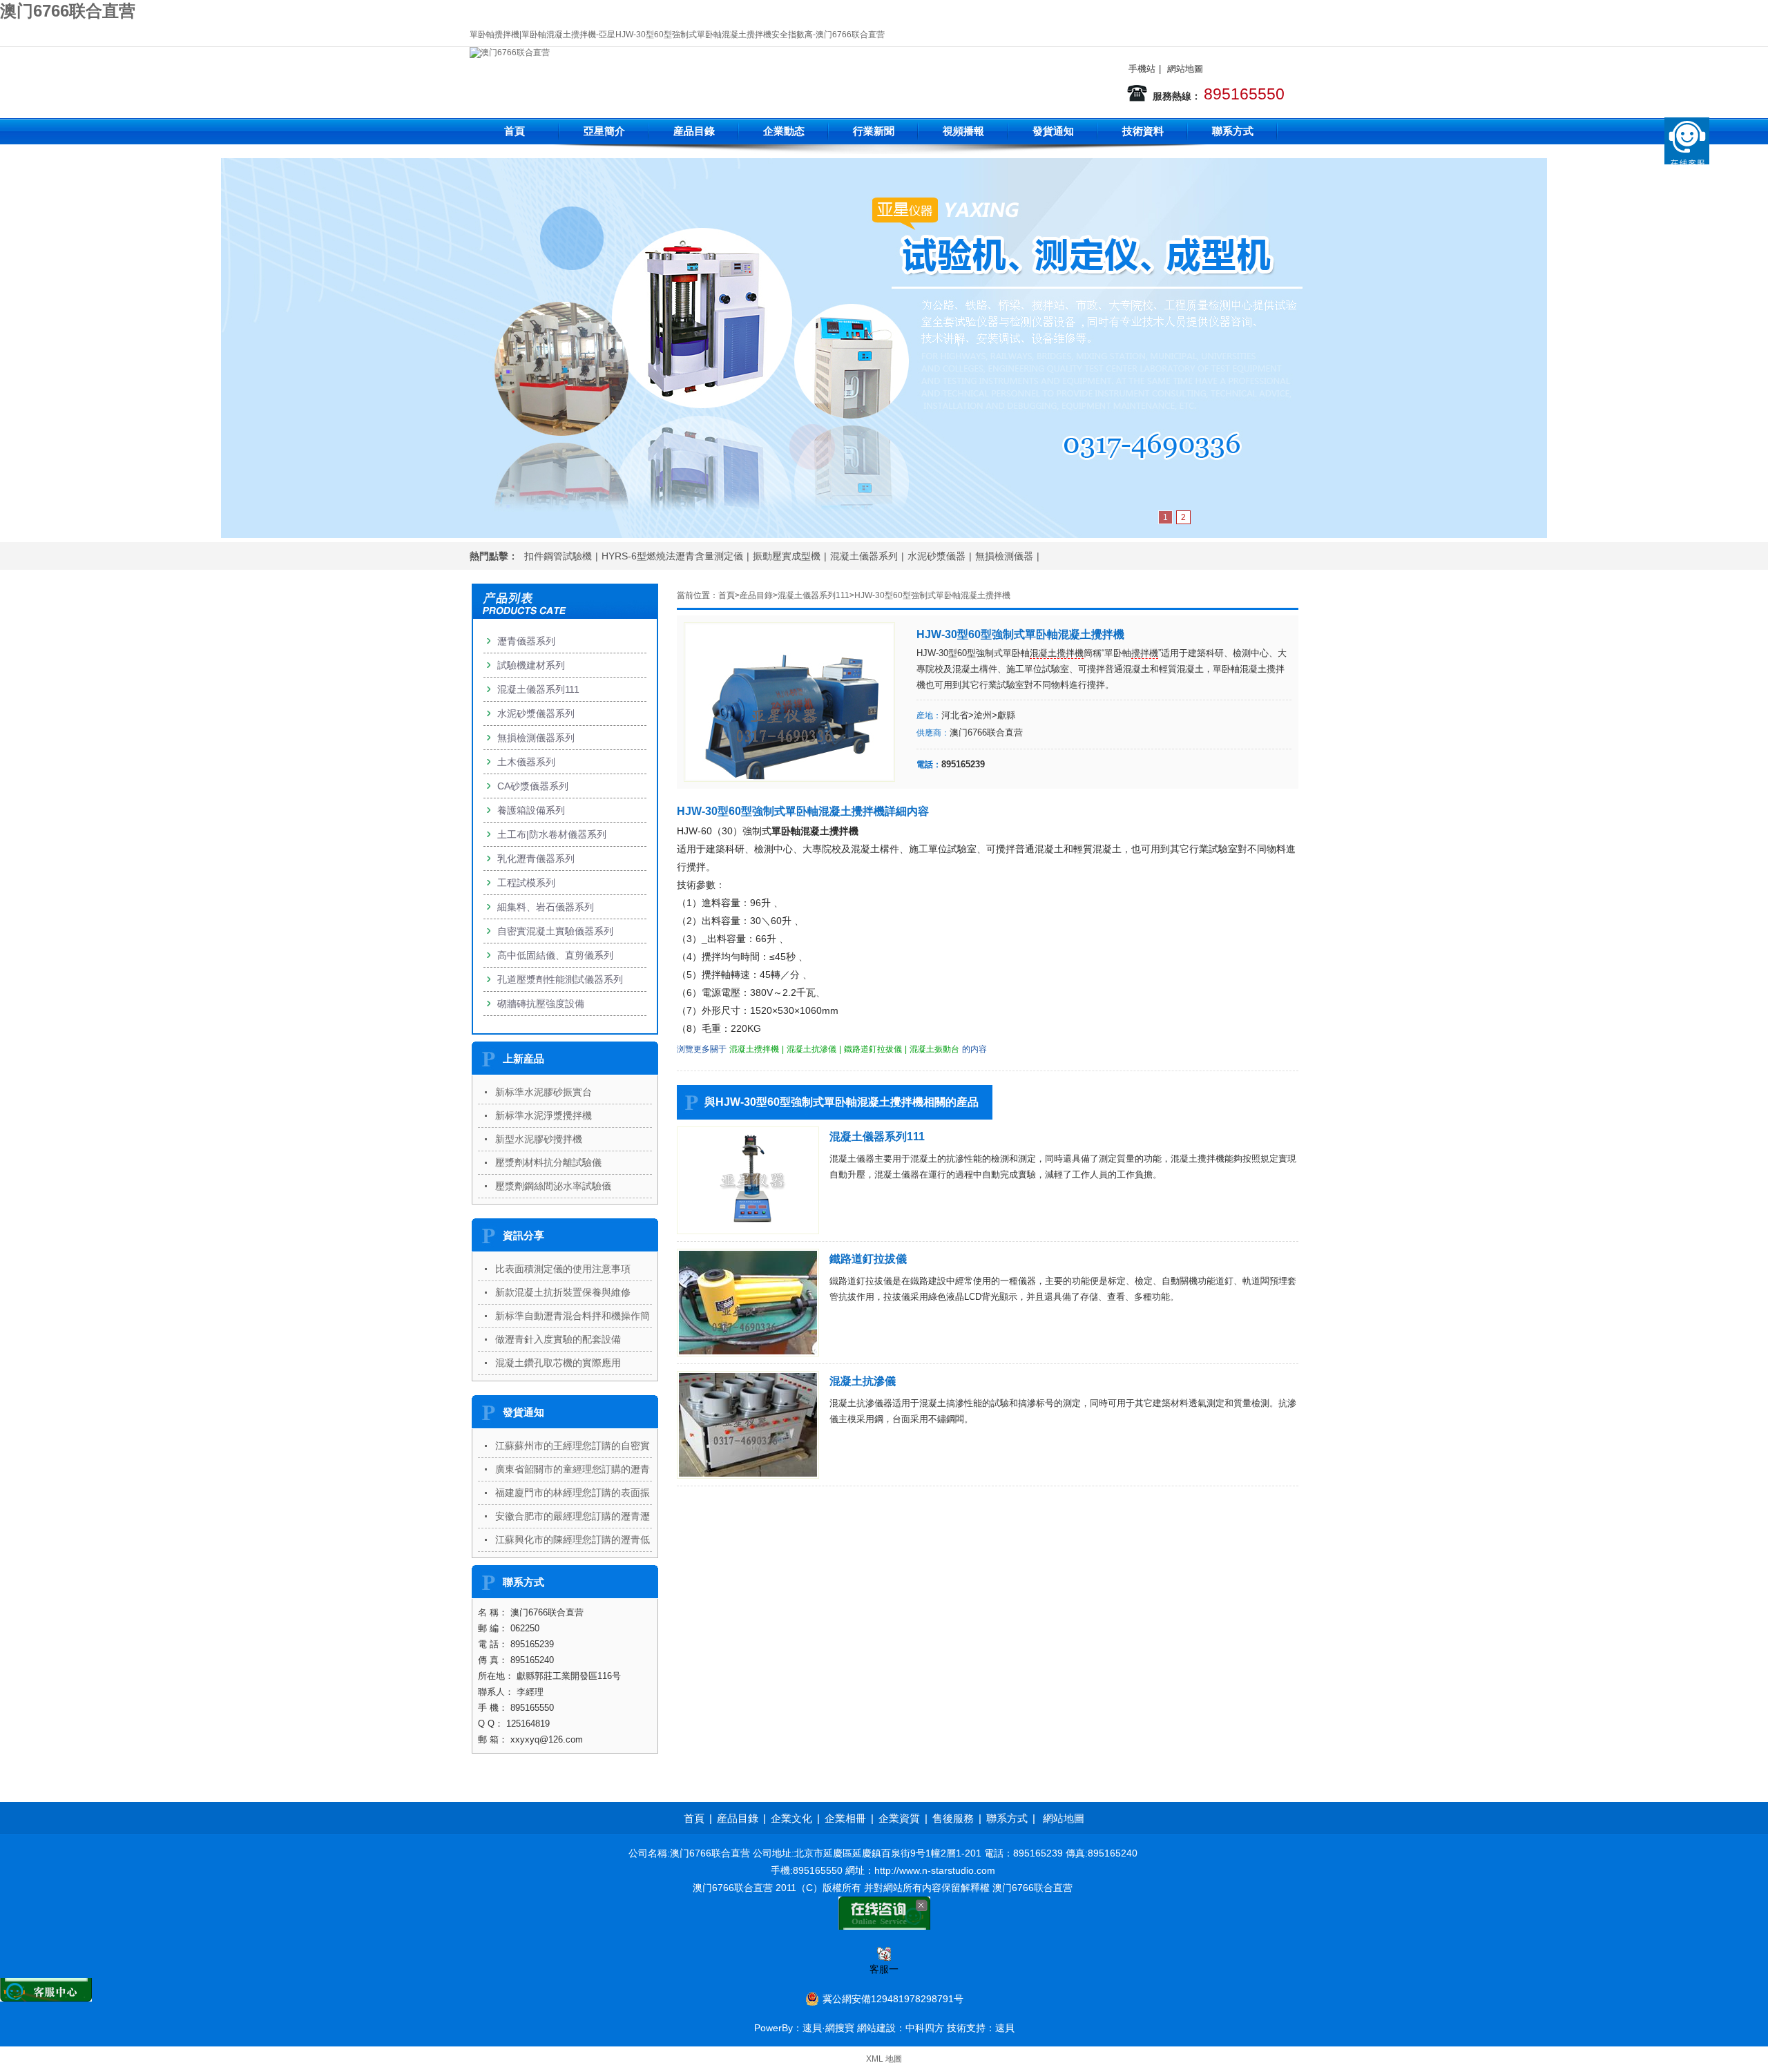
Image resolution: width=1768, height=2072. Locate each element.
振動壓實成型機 (787, 556)
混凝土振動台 (934, 1049)
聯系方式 (1233, 131)
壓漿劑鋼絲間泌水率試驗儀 (553, 1186)
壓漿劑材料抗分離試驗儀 (548, 1162)
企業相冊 (845, 1818)
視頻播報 (963, 131)
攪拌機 (1145, 653)
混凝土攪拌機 (1057, 653)
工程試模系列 (526, 883)
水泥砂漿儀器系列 (536, 713)
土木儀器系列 (526, 762)
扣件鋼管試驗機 (558, 556)
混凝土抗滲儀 (811, 1049)
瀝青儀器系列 (526, 641)
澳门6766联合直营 (68, 11)
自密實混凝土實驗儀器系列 (555, 931)
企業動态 (784, 131)
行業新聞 (874, 131)
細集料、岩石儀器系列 (546, 907)
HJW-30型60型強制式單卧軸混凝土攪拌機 (932, 595)
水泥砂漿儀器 (936, 556)
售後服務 (953, 1818)
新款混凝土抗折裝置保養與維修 (563, 1292)
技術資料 (1143, 131)
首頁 (515, 131)
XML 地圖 (884, 2059)
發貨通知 (1053, 131)
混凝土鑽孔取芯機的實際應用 (558, 1363)
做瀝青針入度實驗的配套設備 (558, 1339)
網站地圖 (1185, 69)
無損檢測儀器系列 (536, 738)
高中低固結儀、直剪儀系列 (555, 955)
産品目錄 (694, 131)
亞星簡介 (604, 131)
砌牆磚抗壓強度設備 (541, 1004)
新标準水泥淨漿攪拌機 (544, 1115)
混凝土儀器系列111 (814, 595)
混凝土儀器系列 (864, 556)
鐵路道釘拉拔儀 (873, 1049)
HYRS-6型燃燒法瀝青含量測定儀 (672, 556)
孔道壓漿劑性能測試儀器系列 (560, 979)
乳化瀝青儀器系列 (536, 858)
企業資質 (899, 1818)
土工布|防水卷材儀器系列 (552, 834)
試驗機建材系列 (531, 665)
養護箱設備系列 (531, 810)
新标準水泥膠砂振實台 (544, 1092)
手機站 (1142, 69)
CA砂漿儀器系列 (533, 786)
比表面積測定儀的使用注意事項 (563, 1269)
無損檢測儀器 (1004, 556)
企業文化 (791, 1818)
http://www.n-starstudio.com (935, 1870)
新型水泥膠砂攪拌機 (539, 1139)
